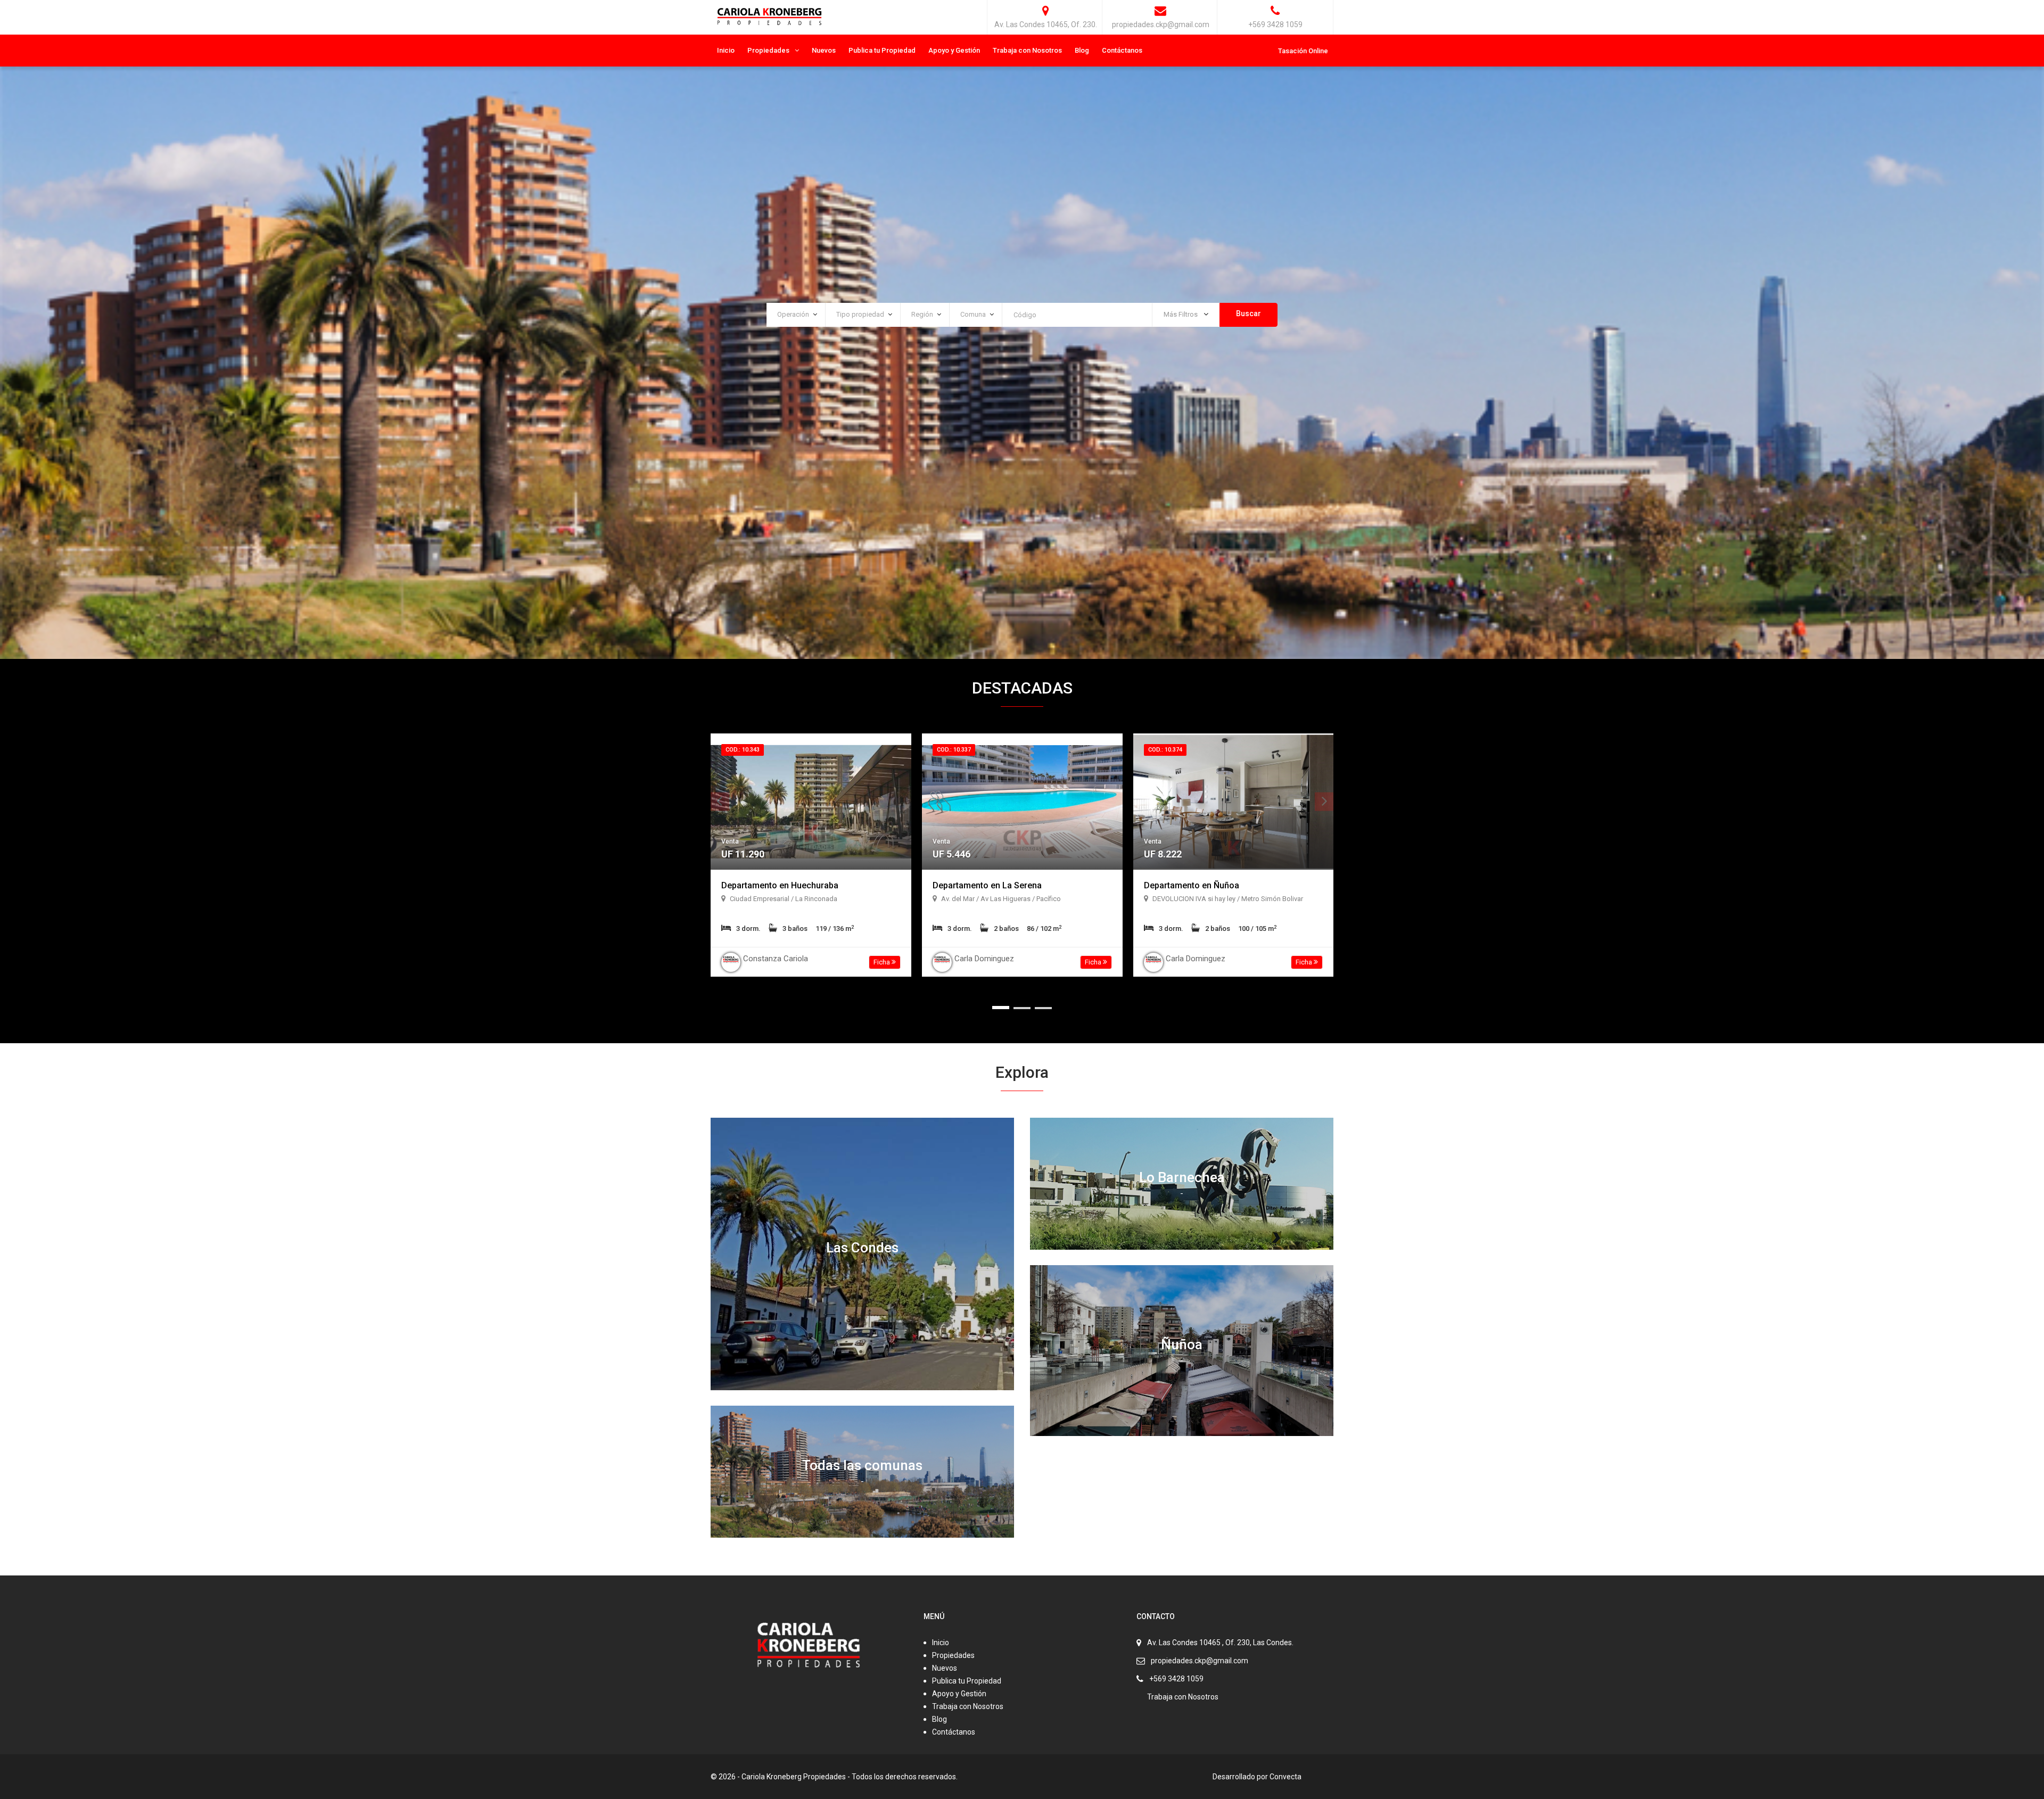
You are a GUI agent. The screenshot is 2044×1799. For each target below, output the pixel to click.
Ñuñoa (1182, 1344)
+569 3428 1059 (1176, 1679)
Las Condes (862, 1248)
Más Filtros (1181, 314)
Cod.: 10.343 (743, 750)
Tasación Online (1303, 51)
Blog (1082, 50)
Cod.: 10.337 (954, 750)
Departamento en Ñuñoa (1192, 885)
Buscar (1248, 313)
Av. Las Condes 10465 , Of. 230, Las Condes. (1220, 1643)
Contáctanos (1122, 50)
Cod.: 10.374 (1165, 750)
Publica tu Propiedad (882, 50)
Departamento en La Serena (987, 885)
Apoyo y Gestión (954, 50)
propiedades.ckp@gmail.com (1200, 1661)
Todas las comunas (862, 1465)
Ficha (883, 962)
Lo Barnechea (1182, 1177)
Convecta (1285, 1777)
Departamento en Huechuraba (780, 885)
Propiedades (768, 50)
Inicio (726, 50)
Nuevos (824, 50)
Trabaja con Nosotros (1027, 50)
